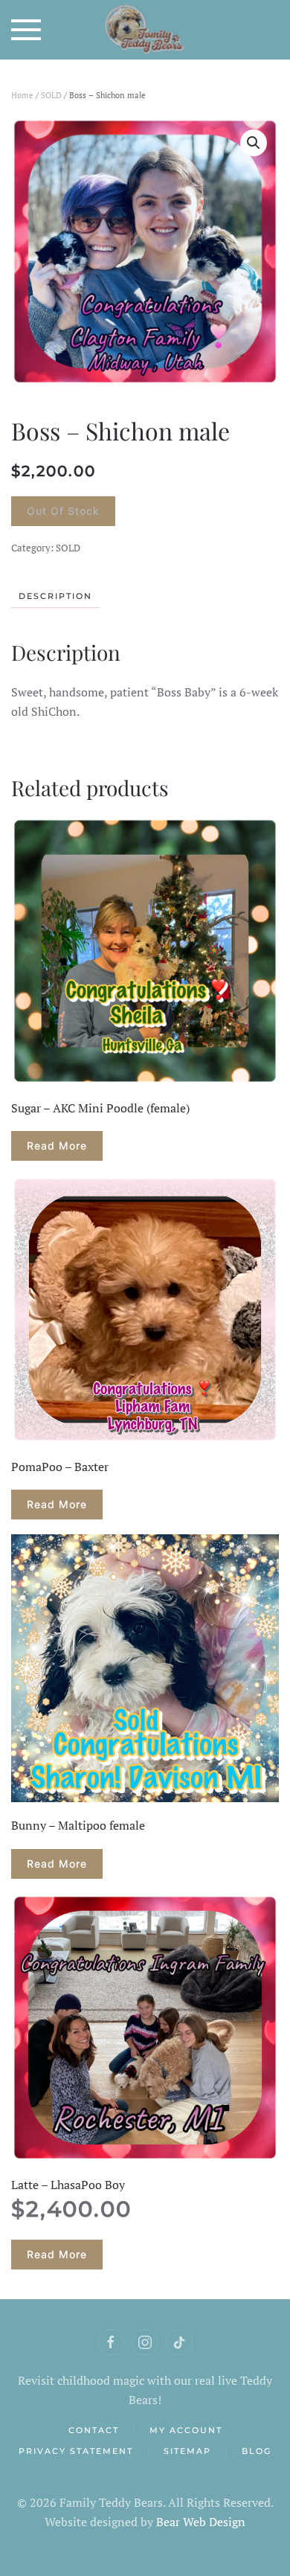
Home (22, 95)
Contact (94, 2430)
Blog (257, 2451)
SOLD (51, 95)
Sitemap (187, 2451)
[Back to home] (145, 30)
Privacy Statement (76, 2451)
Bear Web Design (201, 2522)
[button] (26, 30)
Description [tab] (55, 596)
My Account (186, 2430)
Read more (57, 1146)
